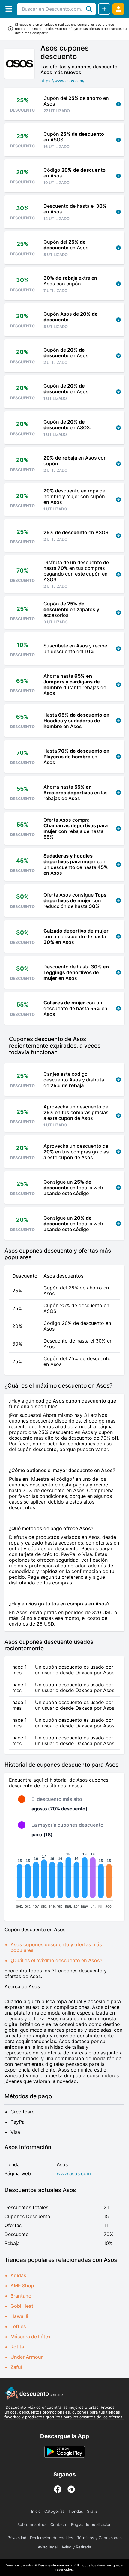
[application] (64, 1879)
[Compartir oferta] (104, 9)
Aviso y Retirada (76, 2547)
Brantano (21, 2296)
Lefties (18, 2326)
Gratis (92, 2511)
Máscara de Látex (31, 2337)
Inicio (36, 2511)
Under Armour (27, 2357)
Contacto (59, 2524)
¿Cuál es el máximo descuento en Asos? (56, 1960)
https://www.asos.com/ (63, 81)
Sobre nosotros (32, 2524)
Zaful (16, 2367)
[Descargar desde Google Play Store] (65, 2452)
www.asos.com (74, 2174)
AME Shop (22, 2286)
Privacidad (17, 2538)
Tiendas (76, 2511)
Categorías (54, 2511)
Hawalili (19, 2316)
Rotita (17, 2347)
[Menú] (9, 9)
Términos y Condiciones (99, 2538)
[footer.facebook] (58, 2489)
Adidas (18, 2275)
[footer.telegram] (71, 2489)
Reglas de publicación (91, 2524)
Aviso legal (48, 2547)
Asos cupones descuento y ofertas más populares (56, 1947)
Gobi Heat (22, 2306)
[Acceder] (118, 9)
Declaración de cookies (52, 2538)
